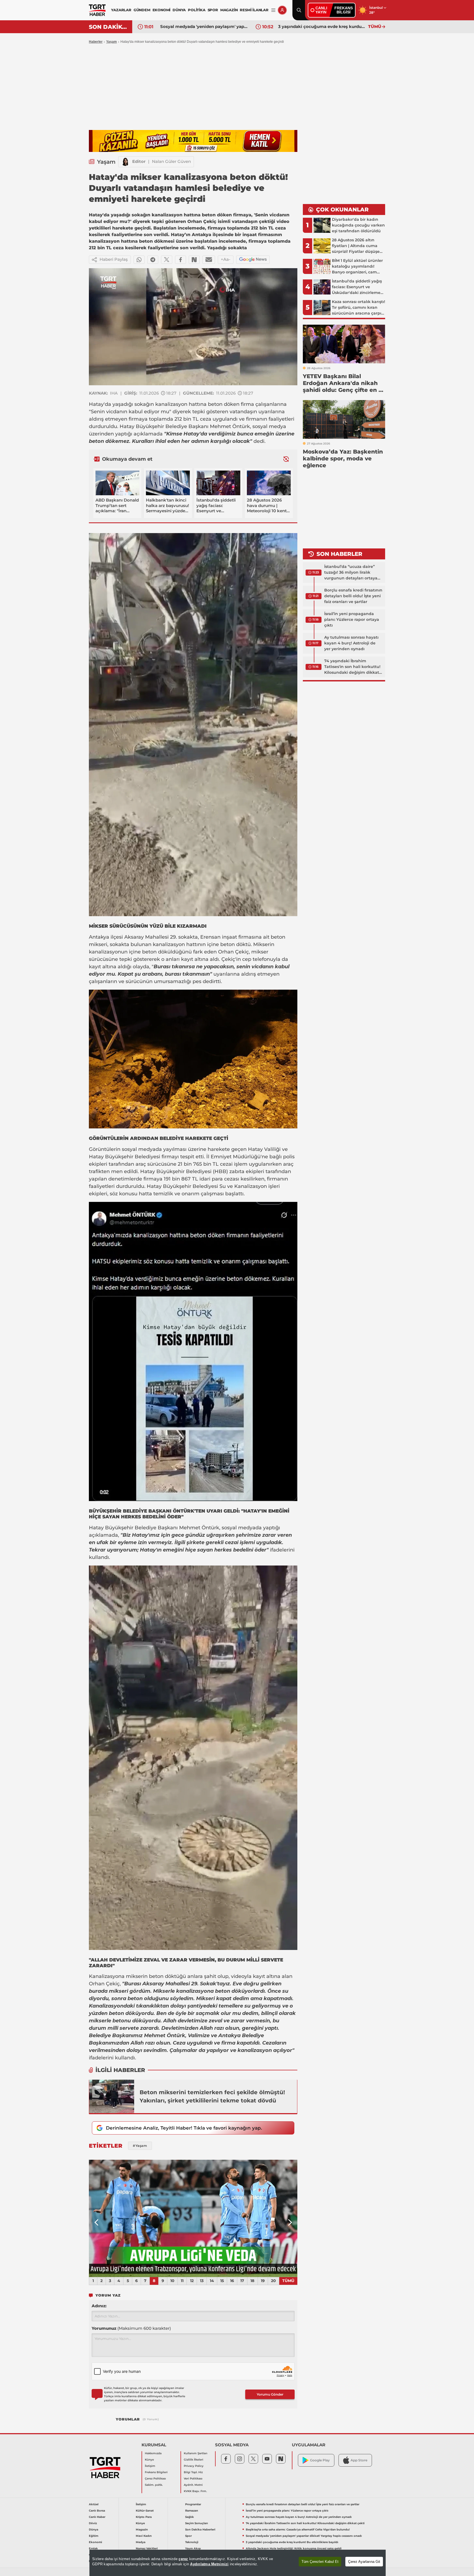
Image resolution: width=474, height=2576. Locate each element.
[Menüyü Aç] (273, 10)
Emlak (93, 2548)
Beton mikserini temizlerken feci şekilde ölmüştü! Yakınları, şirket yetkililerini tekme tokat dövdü (212, 2096)
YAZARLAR (121, 10)
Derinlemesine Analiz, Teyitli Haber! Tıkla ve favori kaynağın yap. (184, 2128)
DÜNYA (179, 10)
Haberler (96, 42)
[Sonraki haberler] (286, 459)
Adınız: (99, 2306)
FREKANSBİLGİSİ (344, 10)
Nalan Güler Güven (171, 161)
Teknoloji (192, 2542)
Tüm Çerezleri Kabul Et (320, 2562)
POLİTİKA (197, 10)
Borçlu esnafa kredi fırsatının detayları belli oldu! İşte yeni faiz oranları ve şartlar (353, 596)
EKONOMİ (162, 10)
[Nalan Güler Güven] (125, 162)
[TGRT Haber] (97, 10)
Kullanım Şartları (196, 2453)
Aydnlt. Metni (193, 2485)
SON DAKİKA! (108, 27)
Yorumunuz (131, 2328)
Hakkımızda (153, 2453)
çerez (183, 2559)
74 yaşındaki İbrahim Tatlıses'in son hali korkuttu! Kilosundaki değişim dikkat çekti (352, 667)
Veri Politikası (193, 2479)
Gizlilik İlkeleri (194, 2460)
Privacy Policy (194, 2466)
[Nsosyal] (194, 260)
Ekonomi (95, 2542)
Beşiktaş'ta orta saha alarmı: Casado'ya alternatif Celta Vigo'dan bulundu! (298, 2530)
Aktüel (94, 2504)
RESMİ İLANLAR (254, 10)
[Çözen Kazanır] (193, 141)
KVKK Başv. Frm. (195, 2491)
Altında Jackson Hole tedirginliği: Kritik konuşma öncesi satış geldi (322, 26)
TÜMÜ (375, 26)
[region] (238, 2563)
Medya (141, 2542)
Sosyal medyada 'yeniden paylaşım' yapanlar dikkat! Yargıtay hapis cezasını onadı (304, 2536)
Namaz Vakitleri (147, 2548)
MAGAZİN (229, 10)
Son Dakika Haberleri (200, 2530)
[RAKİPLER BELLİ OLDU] (193, 2218)
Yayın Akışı (193, 2548)
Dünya (94, 2530)
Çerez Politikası (155, 2479)
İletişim (150, 2466)
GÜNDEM (142, 10)
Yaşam (112, 42)
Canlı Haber (97, 2517)
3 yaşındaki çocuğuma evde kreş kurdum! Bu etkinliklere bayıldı (204, 26)
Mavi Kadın (144, 2536)
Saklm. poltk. (154, 2485)
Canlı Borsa (97, 2511)
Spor (188, 2536)
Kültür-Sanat (145, 2511)
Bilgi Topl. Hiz (193, 2472)
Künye (149, 2460)
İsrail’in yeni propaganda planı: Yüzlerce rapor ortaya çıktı (352, 619)
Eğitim (94, 2536)
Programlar (193, 2504)
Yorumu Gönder (270, 2394)
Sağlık (190, 2517)
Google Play (320, 2460)
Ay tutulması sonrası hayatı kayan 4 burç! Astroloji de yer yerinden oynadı (351, 643)
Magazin (142, 2530)
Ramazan (192, 2511)
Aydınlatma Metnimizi (209, 2564)
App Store (359, 2460)
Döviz (93, 2523)
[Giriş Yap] (282, 10)
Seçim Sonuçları (197, 2523)
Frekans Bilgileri (156, 2472)
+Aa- (226, 259)
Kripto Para (144, 2517)
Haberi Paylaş (114, 259)
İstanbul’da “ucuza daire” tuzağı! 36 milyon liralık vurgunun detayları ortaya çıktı (351, 573)
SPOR (213, 10)
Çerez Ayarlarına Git (364, 2562)
